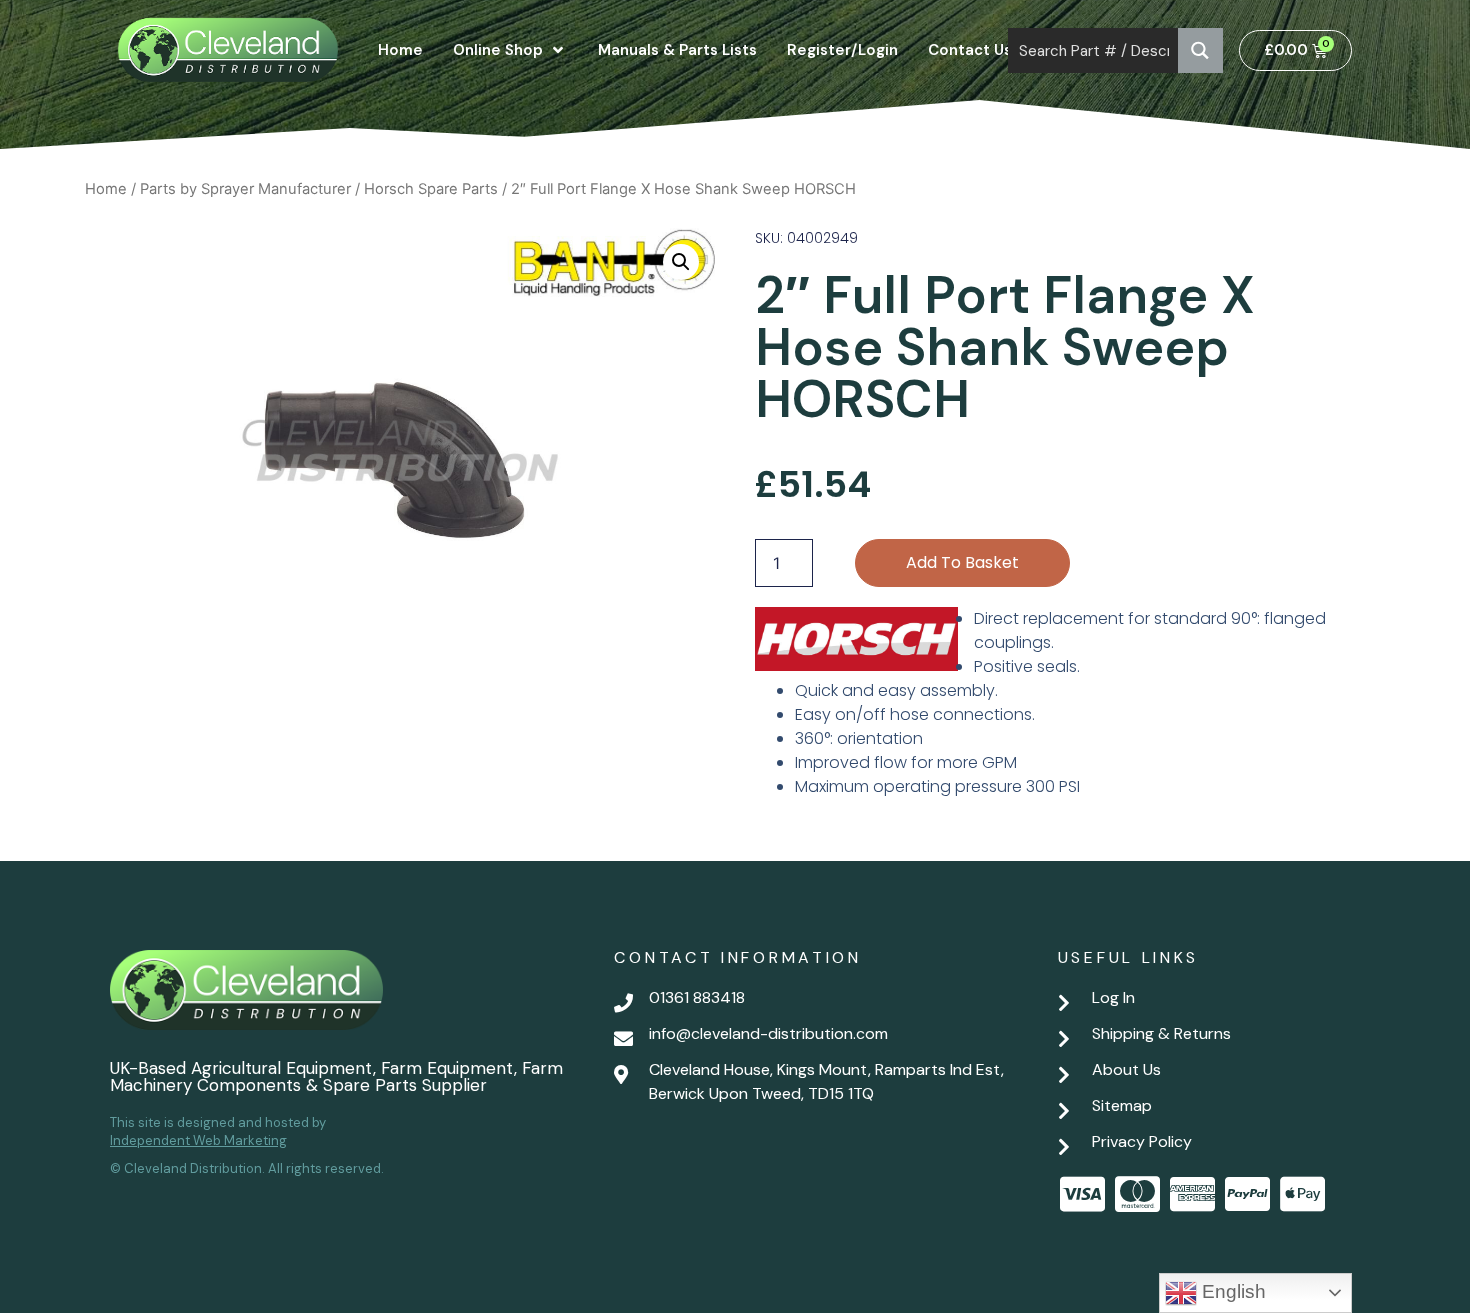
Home (106, 189)
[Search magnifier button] (1200, 50)
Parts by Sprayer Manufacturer (245, 189)
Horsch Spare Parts (431, 189)
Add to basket (962, 562)
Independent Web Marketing (198, 1140)
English (1231, 1291)
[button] (681, 262)
